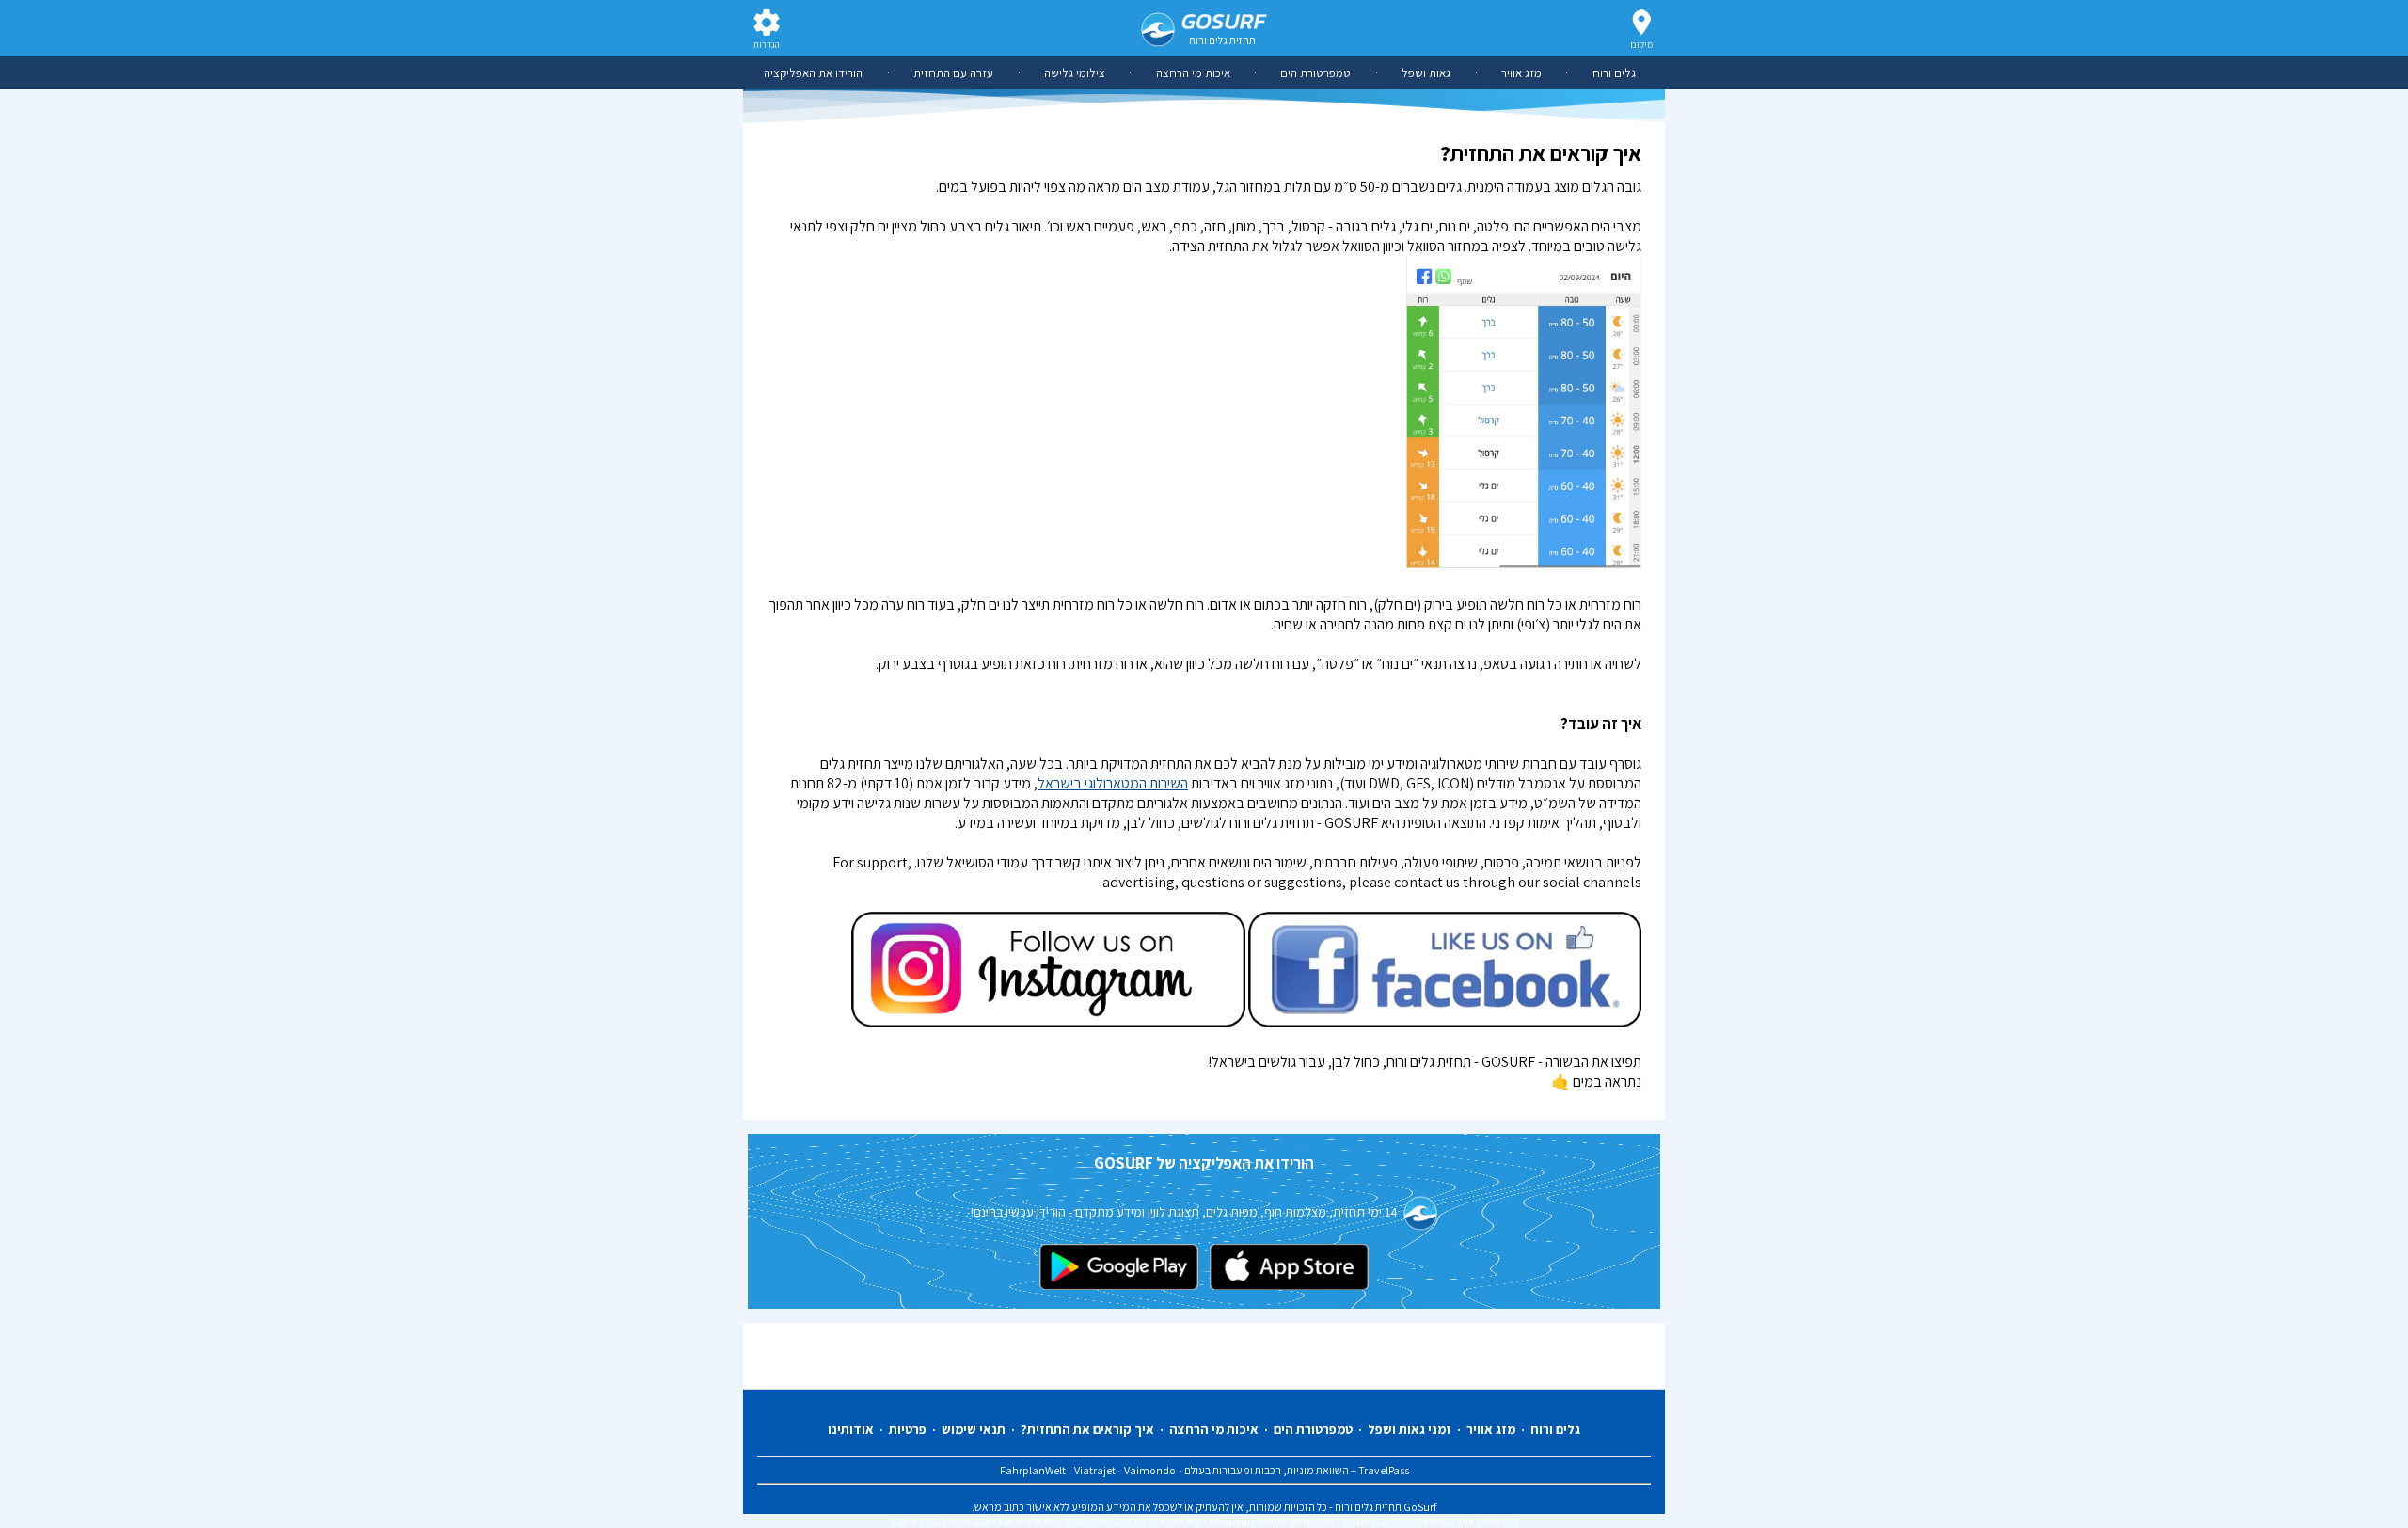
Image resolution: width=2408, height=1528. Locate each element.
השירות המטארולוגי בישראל (1113, 783)
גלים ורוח (1614, 73)
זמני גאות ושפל (1410, 1429)
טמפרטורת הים (1315, 73)
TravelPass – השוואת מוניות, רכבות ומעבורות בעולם (1296, 1470)
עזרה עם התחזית (953, 73)
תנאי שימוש (974, 1429)
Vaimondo (1150, 1470)
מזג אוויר (1521, 73)
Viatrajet (1096, 1470)
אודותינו (851, 1429)
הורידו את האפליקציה (813, 73)
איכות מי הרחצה (1193, 73)
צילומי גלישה (1075, 73)
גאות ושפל (1426, 73)
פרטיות (908, 1429)
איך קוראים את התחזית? (1087, 1429)
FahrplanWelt (1034, 1470)
